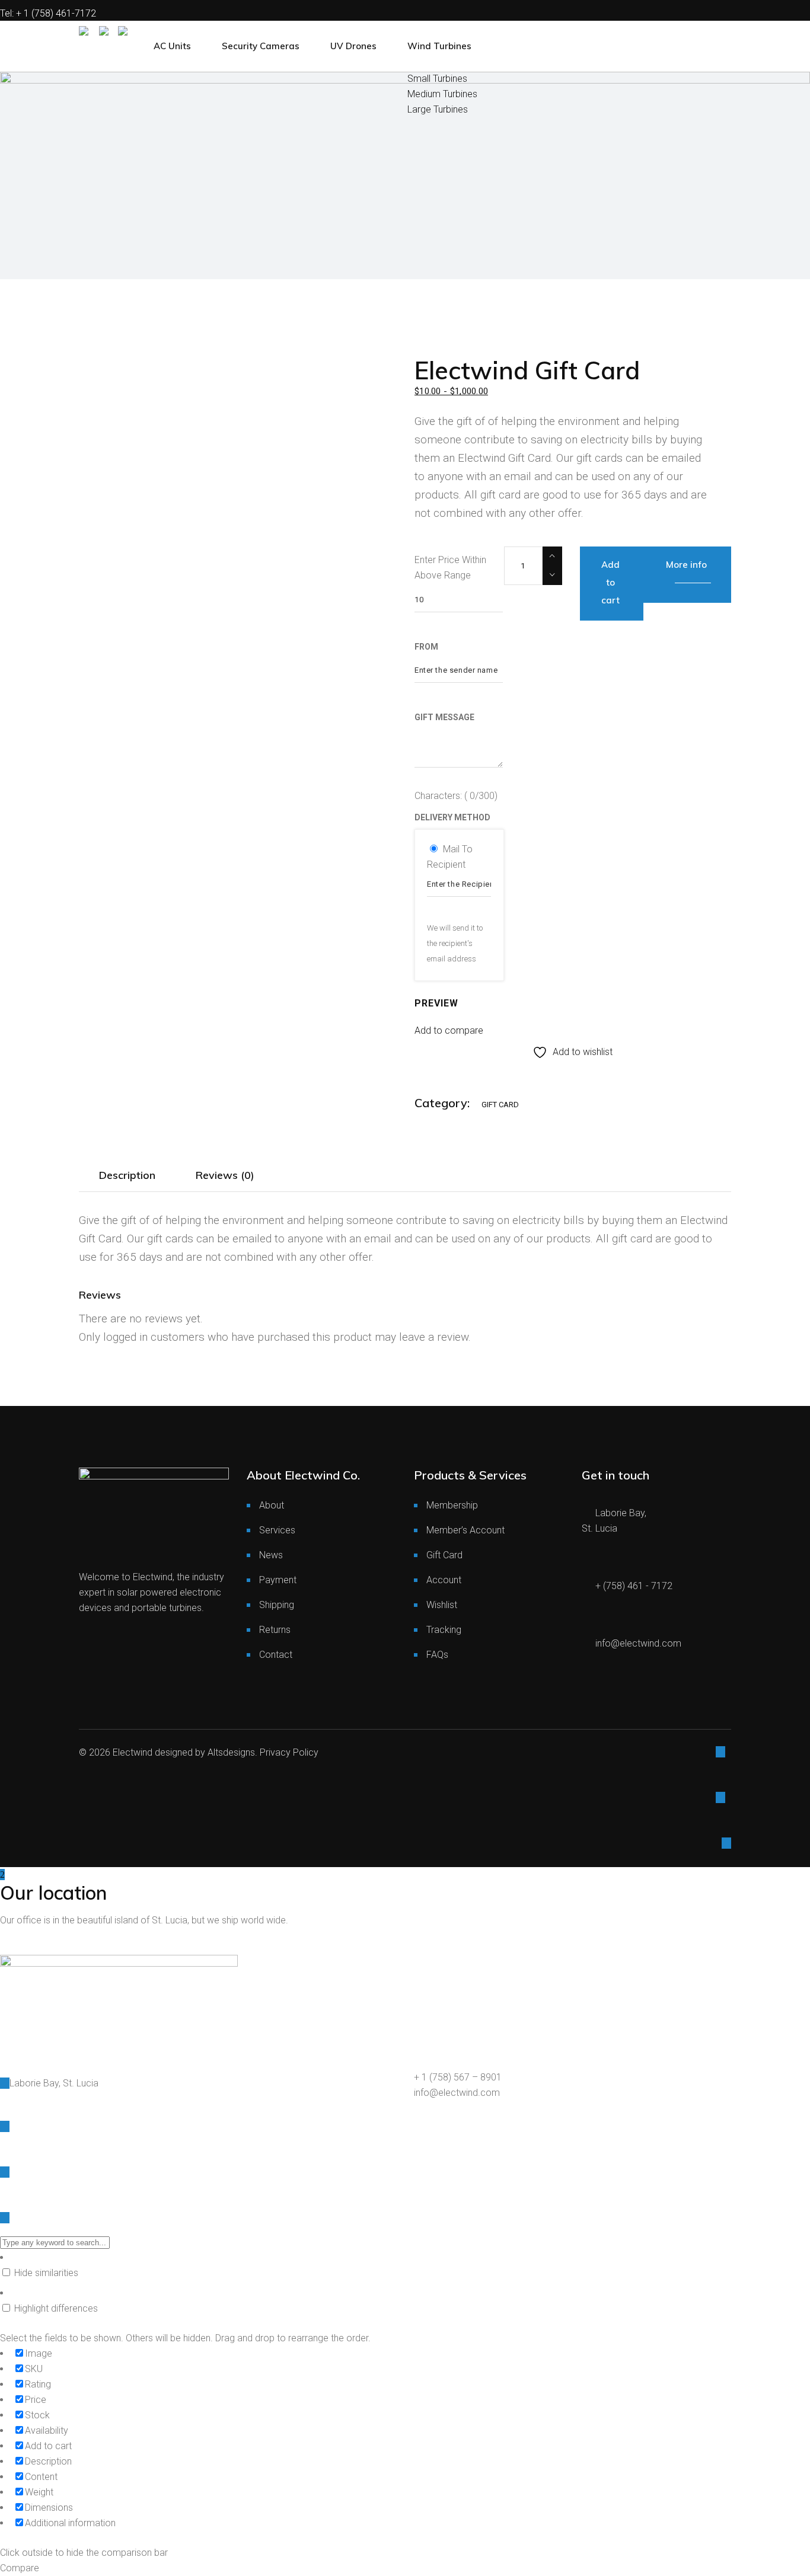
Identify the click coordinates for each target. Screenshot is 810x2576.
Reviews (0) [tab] (225, 1175)
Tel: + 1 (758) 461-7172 (48, 13)
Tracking (444, 1630)
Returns (275, 1630)
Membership (452, 1505)
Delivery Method (452, 817)
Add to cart (610, 582)
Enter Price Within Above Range (450, 568)
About (272, 1505)
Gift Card (500, 1105)
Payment (278, 1580)
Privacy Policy (289, 1752)
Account (444, 1580)
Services (277, 1530)
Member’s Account (465, 1530)
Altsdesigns (231, 1752)
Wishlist (442, 1605)
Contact (276, 1655)
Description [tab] (127, 1175)
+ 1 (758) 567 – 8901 (458, 2077)
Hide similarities (45, 2273)
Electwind (133, 1752)
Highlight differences (55, 2308)
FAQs (437, 1655)
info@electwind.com (457, 2093)
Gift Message (444, 717)
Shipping (277, 1605)
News (271, 1555)
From (426, 647)
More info (686, 565)
